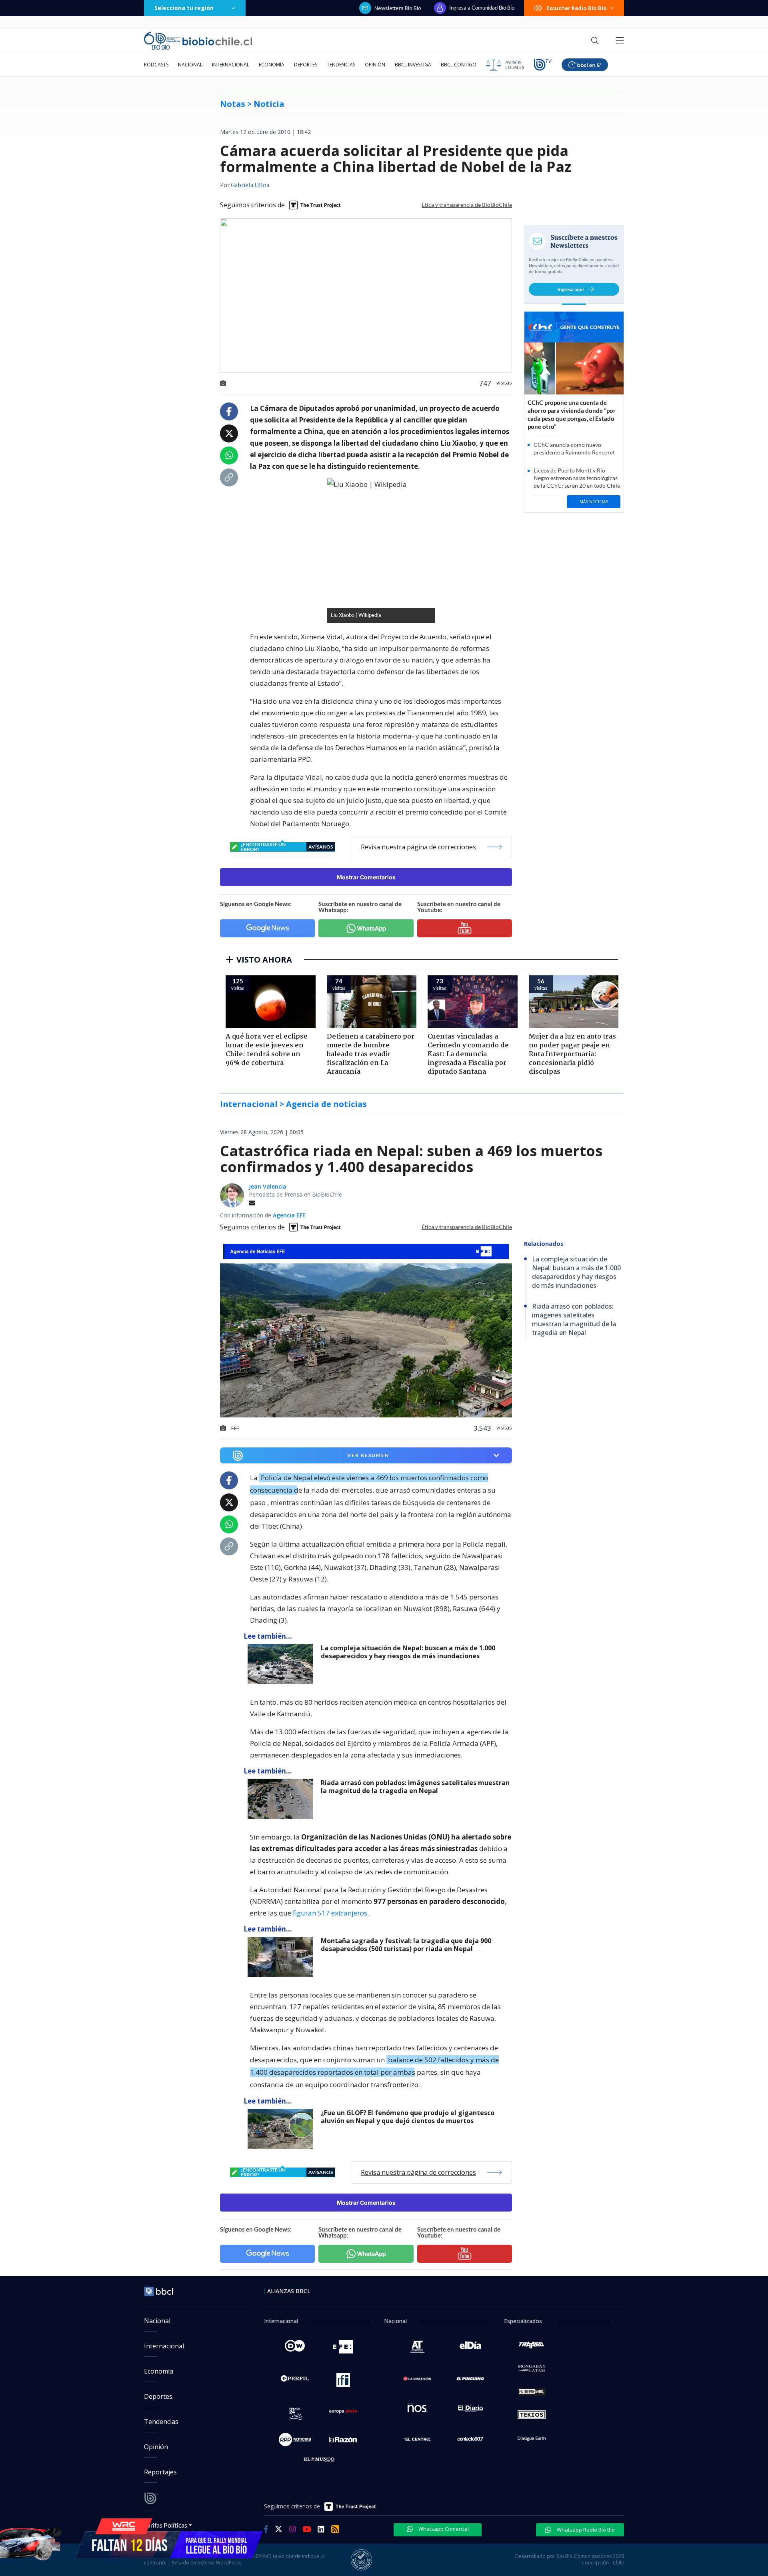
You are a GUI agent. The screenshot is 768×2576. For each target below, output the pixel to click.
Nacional (190, 65)
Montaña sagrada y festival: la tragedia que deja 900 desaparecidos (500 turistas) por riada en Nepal (406, 1945)
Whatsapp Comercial (443, 2529)
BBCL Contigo (459, 65)
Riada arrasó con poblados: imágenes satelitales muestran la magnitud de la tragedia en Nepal (415, 1787)
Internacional (231, 65)
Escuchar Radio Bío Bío (577, 8)
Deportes (306, 65)
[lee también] (282, 1664)
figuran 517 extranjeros (330, 1913)
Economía (272, 65)
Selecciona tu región (184, 8)
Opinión (375, 65)
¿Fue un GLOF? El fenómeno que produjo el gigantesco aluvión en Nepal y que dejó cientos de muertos (408, 2117)
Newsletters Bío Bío (398, 8)
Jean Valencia (268, 1186)
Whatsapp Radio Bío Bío (585, 2530)
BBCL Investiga (413, 65)
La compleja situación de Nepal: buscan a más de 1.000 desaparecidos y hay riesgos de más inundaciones (408, 1652)
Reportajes (160, 2472)
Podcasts (156, 65)
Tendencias (341, 65)
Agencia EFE (289, 1215)
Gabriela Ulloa (250, 186)
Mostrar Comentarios (366, 877)
